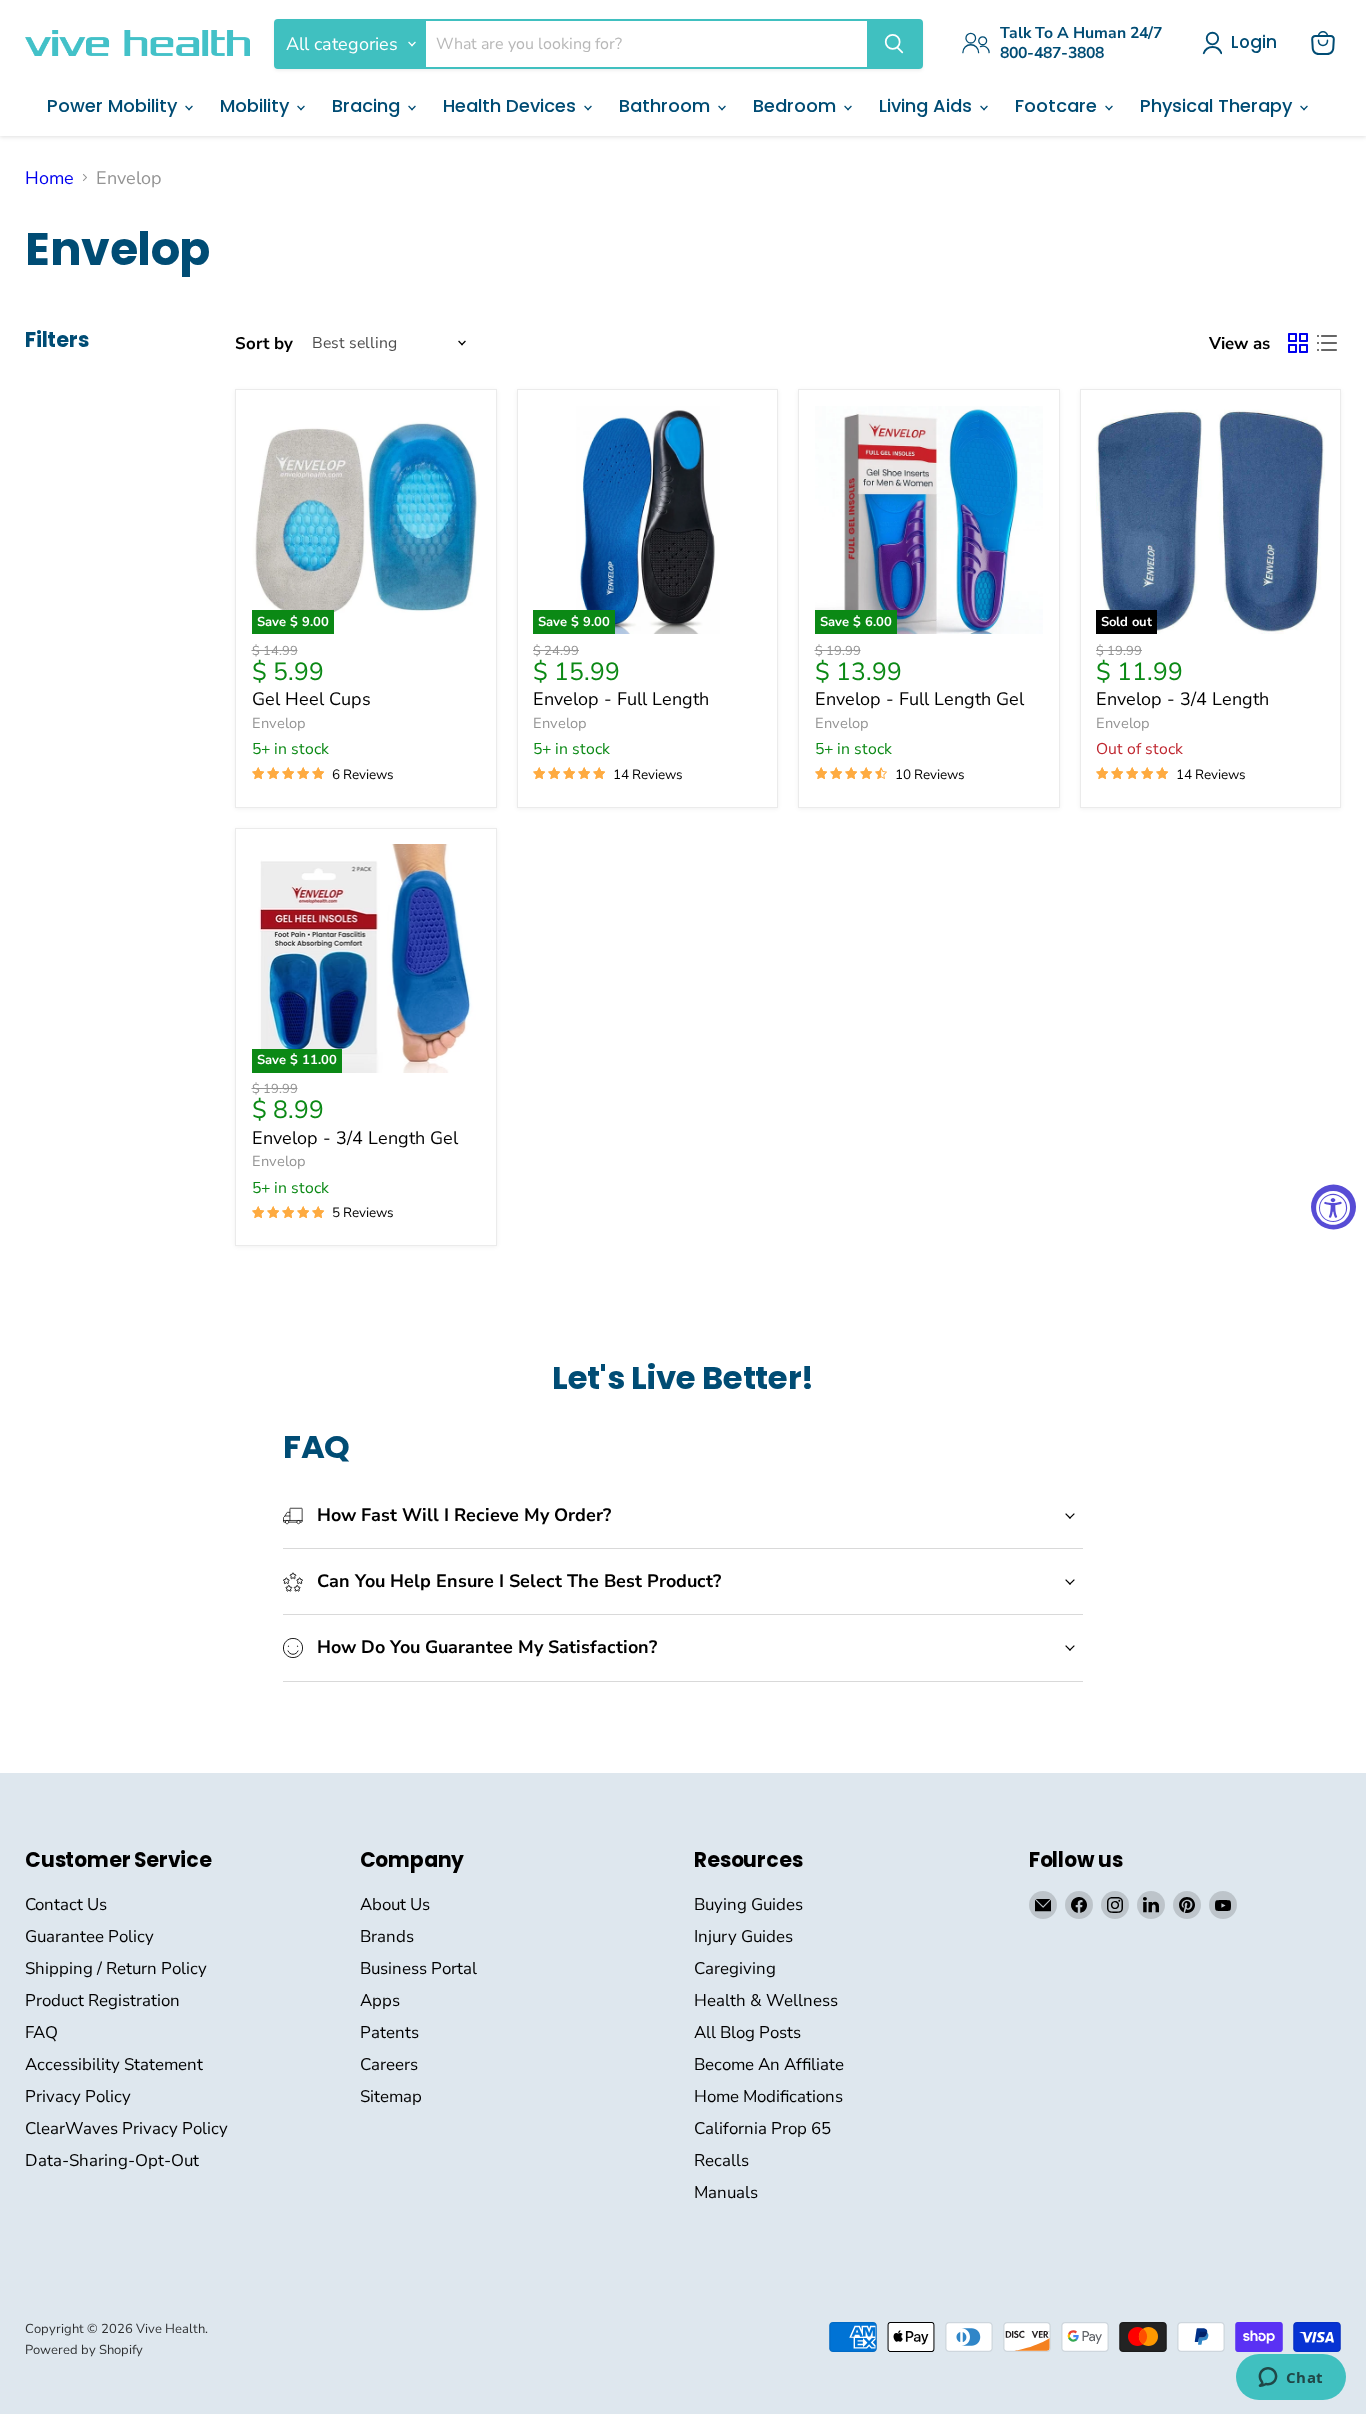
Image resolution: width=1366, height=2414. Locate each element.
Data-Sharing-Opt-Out (112, 2160)
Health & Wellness (766, 2000)
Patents (389, 2032)
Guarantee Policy (89, 1936)
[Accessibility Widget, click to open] (1333, 1207)
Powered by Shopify (84, 2350)
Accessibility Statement (114, 2064)
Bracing (368, 105)
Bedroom (797, 105)
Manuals (726, 2192)
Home (49, 178)
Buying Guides (748, 1904)
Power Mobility (114, 105)
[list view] (1326, 343)
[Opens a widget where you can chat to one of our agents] (1290, 2379)
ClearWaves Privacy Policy (126, 2128)
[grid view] (1297, 343)
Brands (387, 1936)
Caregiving (735, 1968)
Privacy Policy (78, 2096)
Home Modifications (768, 2096)
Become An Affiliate (769, 2064)
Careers (389, 2064)
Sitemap (391, 2096)
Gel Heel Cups (311, 699)
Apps (380, 2000)
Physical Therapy (1218, 105)
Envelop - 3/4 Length (1182, 699)
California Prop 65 (762, 2128)
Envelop (279, 723)
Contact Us (66, 1904)
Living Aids (928, 105)
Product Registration (102, 2000)
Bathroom (667, 105)
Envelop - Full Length (621, 699)
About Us (395, 1904)
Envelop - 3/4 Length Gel (355, 1138)
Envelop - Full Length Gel (919, 699)
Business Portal (418, 1968)
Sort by (264, 343)
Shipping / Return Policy (116, 1968)
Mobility (257, 105)
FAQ (41, 2032)
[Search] (894, 44)
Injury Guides (743, 1936)
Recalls (721, 2160)
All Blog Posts (747, 2032)
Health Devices (512, 105)
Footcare (1058, 105)
